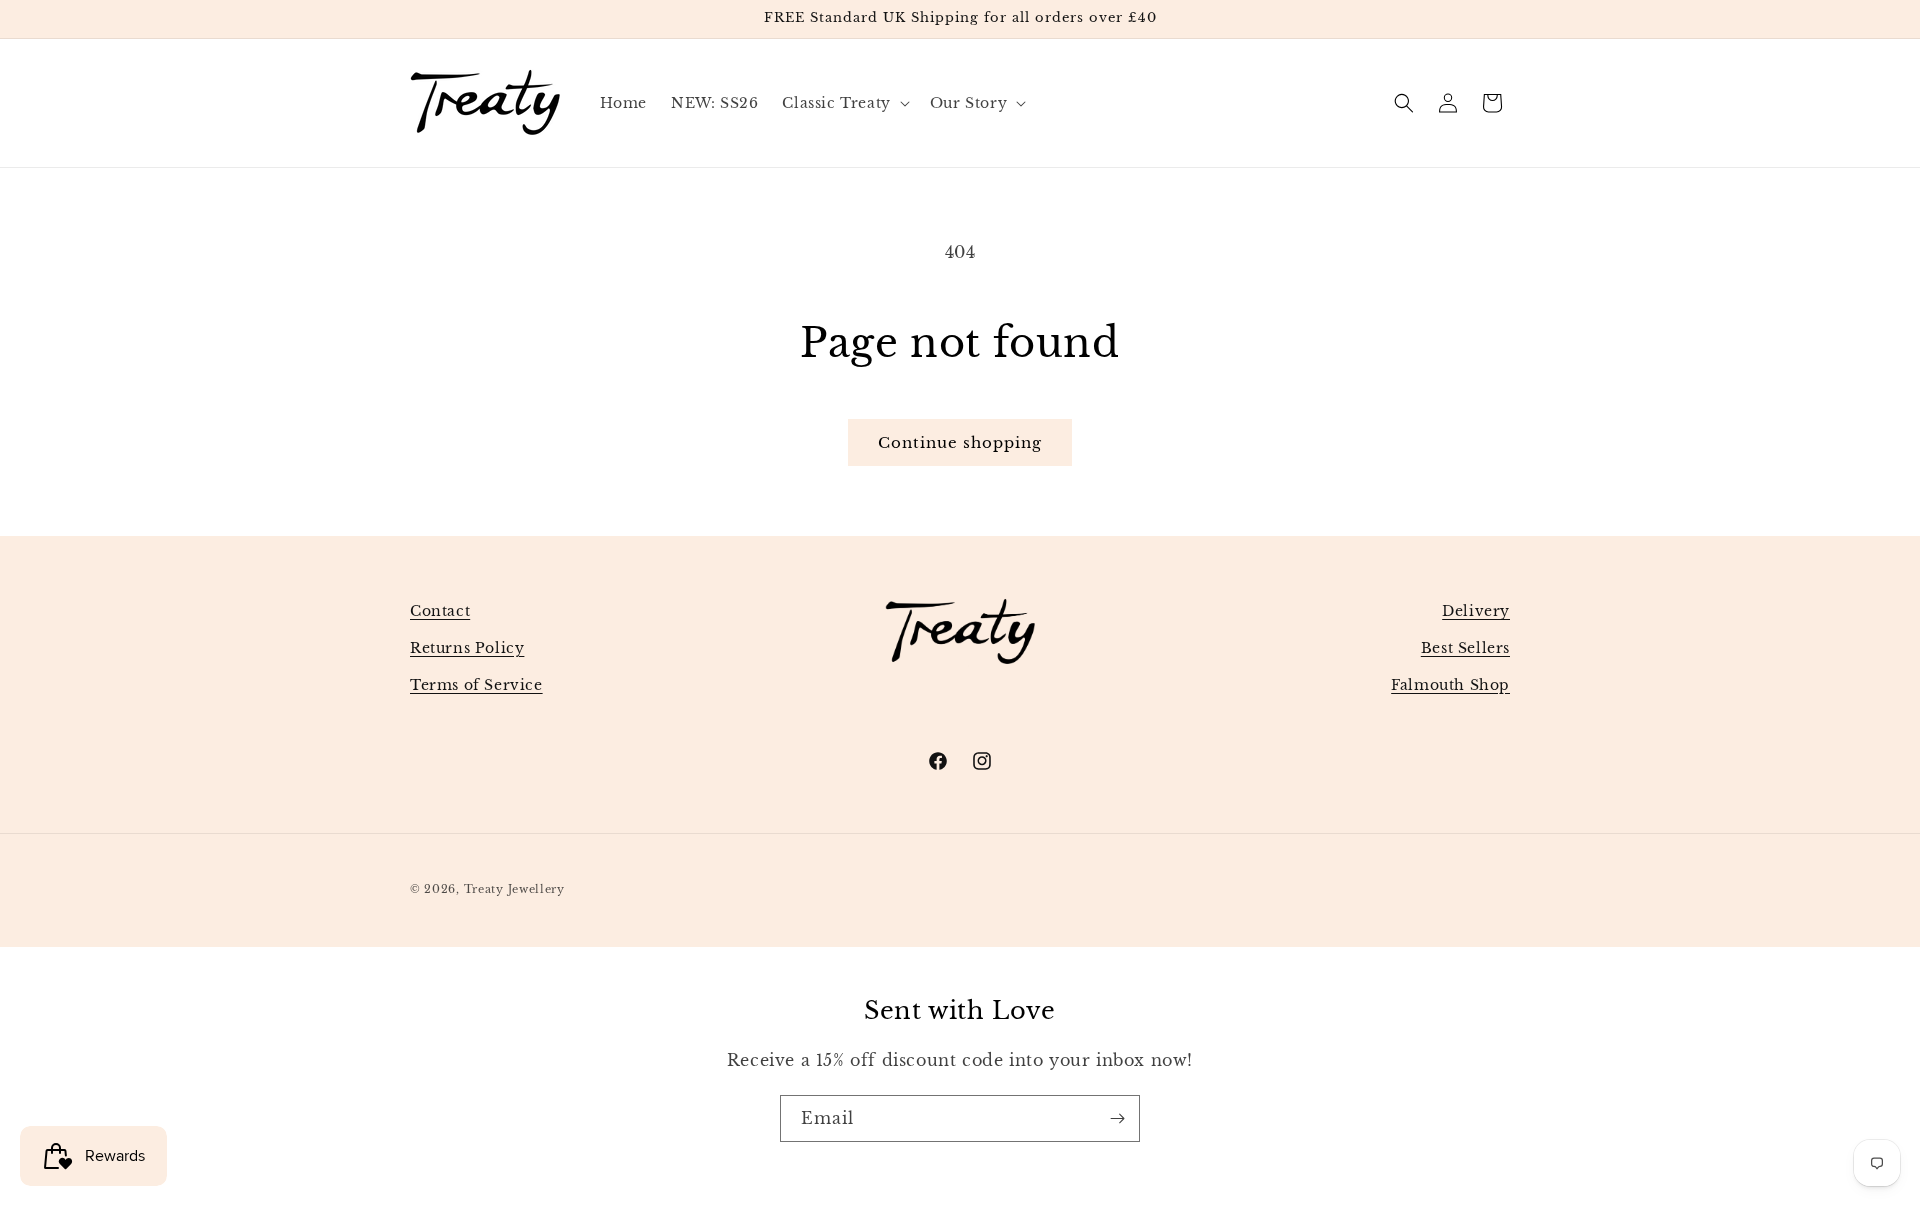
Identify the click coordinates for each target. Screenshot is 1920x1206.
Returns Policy (467, 648)
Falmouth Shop (1450, 685)
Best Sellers (1465, 648)
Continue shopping (960, 442)
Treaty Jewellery (514, 889)
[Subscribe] (1117, 1118)
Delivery (1476, 611)
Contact (440, 611)
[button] (843, 103)
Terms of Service (476, 685)
